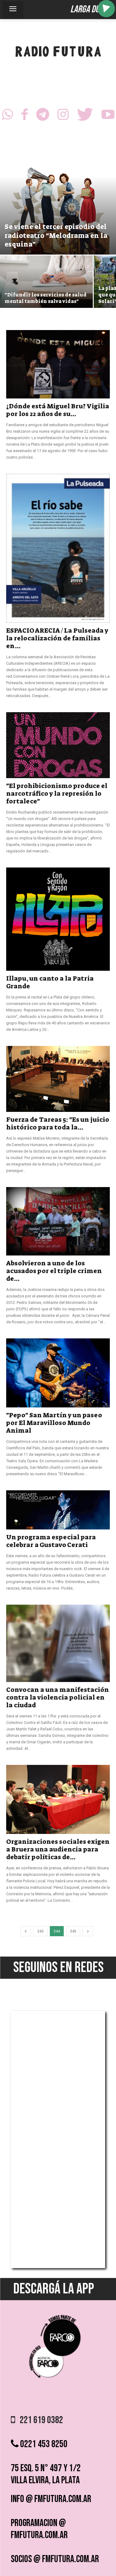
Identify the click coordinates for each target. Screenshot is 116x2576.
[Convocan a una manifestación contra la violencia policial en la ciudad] (58, 1643)
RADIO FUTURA (58, 53)
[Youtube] (108, 116)
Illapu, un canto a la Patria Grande (50, 982)
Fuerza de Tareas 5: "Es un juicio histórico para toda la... (58, 1123)
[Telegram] (43, 116)
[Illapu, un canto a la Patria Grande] (58, 919)
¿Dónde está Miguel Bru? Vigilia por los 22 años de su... (58, 410)
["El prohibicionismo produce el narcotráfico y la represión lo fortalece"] (58, 745)
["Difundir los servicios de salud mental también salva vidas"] (46, 290)
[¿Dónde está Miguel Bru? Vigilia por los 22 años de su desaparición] (58, 364)
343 (40, 1931)
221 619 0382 (39, 2420)
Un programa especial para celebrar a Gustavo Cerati (51, 1541)
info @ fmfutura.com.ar (51, 2499)
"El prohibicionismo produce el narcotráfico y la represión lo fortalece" (57, 794)
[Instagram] (63, 116)
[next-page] (88, 1931)
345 (73, 1931)
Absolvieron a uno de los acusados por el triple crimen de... (54, 1271)
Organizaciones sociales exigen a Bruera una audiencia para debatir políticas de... (58, 1849)
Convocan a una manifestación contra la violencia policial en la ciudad (58, 1697)
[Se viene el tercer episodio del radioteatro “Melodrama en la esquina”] (58, 204)
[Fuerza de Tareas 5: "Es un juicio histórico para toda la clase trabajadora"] (58, 1079)
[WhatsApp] (7, 116)
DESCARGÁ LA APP (54, 2289)
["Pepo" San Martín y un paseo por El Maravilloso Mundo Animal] (58, 1373)
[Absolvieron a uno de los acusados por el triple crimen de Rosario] (58, 1221)
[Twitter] (85, 116)
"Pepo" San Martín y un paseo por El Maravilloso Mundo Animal (54, 1423)
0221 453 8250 (43, 2444)
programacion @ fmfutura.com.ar (39, 2529)
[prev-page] (26, 1931)
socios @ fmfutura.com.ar (55, 2559)
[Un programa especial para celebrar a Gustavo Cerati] (58, 1510)
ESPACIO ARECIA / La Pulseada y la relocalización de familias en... (57, 638)
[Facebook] (25, 116)
